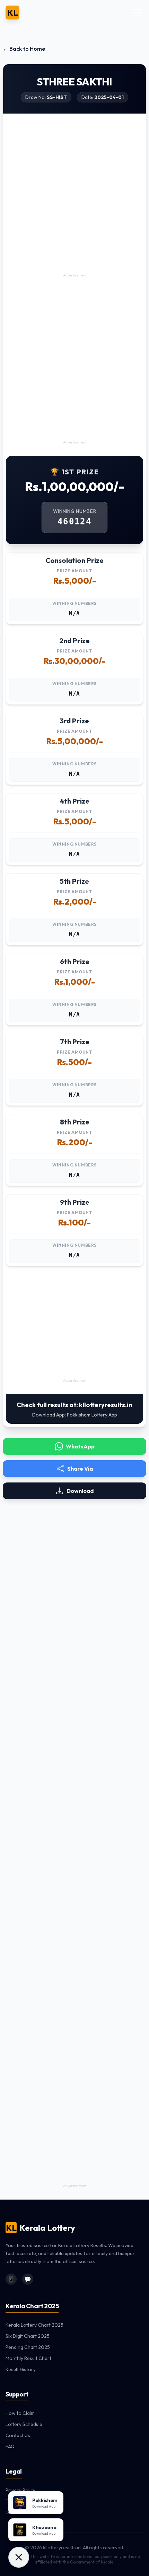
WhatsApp (80, 1446)
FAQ (10, 2446)
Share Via (80, 1469)
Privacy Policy (20, 2490)
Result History (21, 2369)
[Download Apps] (19, 2557)
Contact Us (18, 2435)
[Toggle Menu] (137, 13)
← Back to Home (24, 49)
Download (80, 1491)
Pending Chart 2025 (28, 2347)
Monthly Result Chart (28, 2358)
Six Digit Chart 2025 (28, 2336)
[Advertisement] (74, 197)
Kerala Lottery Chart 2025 (34, 2325)
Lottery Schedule (24, 2424)
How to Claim (20, 2413)
